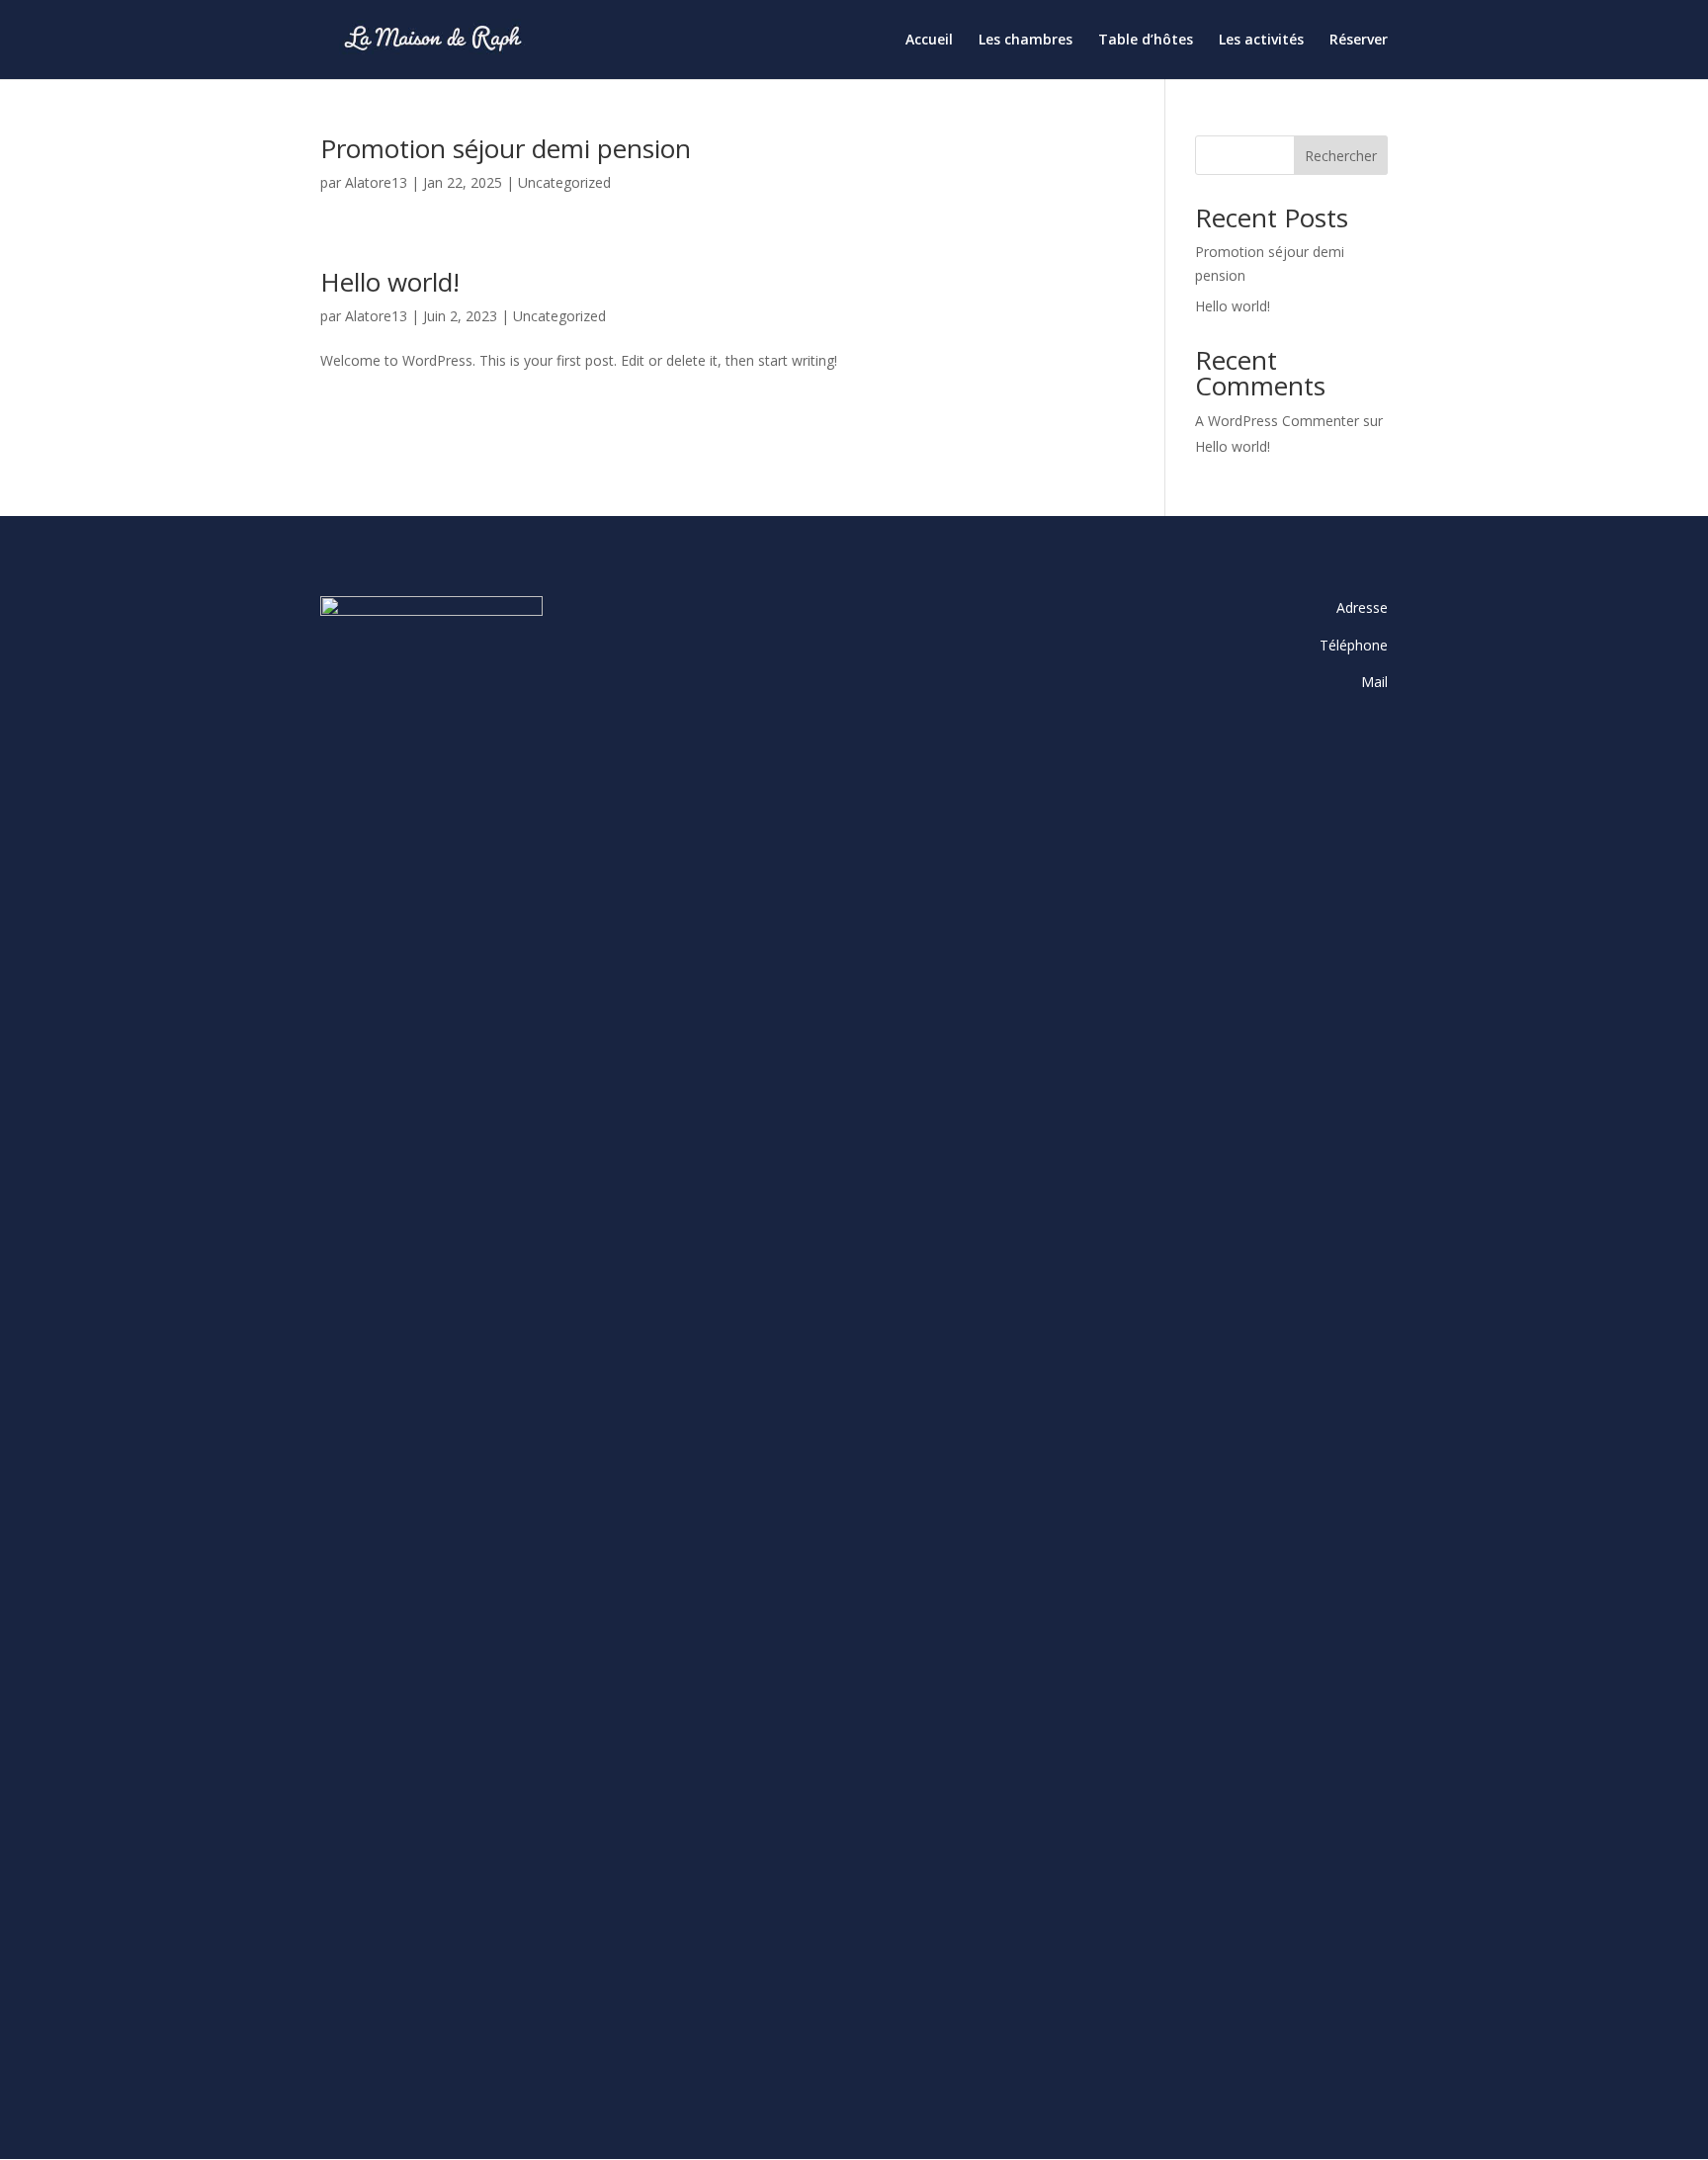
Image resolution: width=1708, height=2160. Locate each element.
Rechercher (1341, 156)
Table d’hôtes (1146, 41)
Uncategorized (564, 182)
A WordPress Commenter (1277, 421)
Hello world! (390, 282)
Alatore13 (376, 182)
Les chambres (1025, 41)
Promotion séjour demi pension (506, 148)
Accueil (929, 41)
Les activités (1261, 41)
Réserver (1359, 41)
